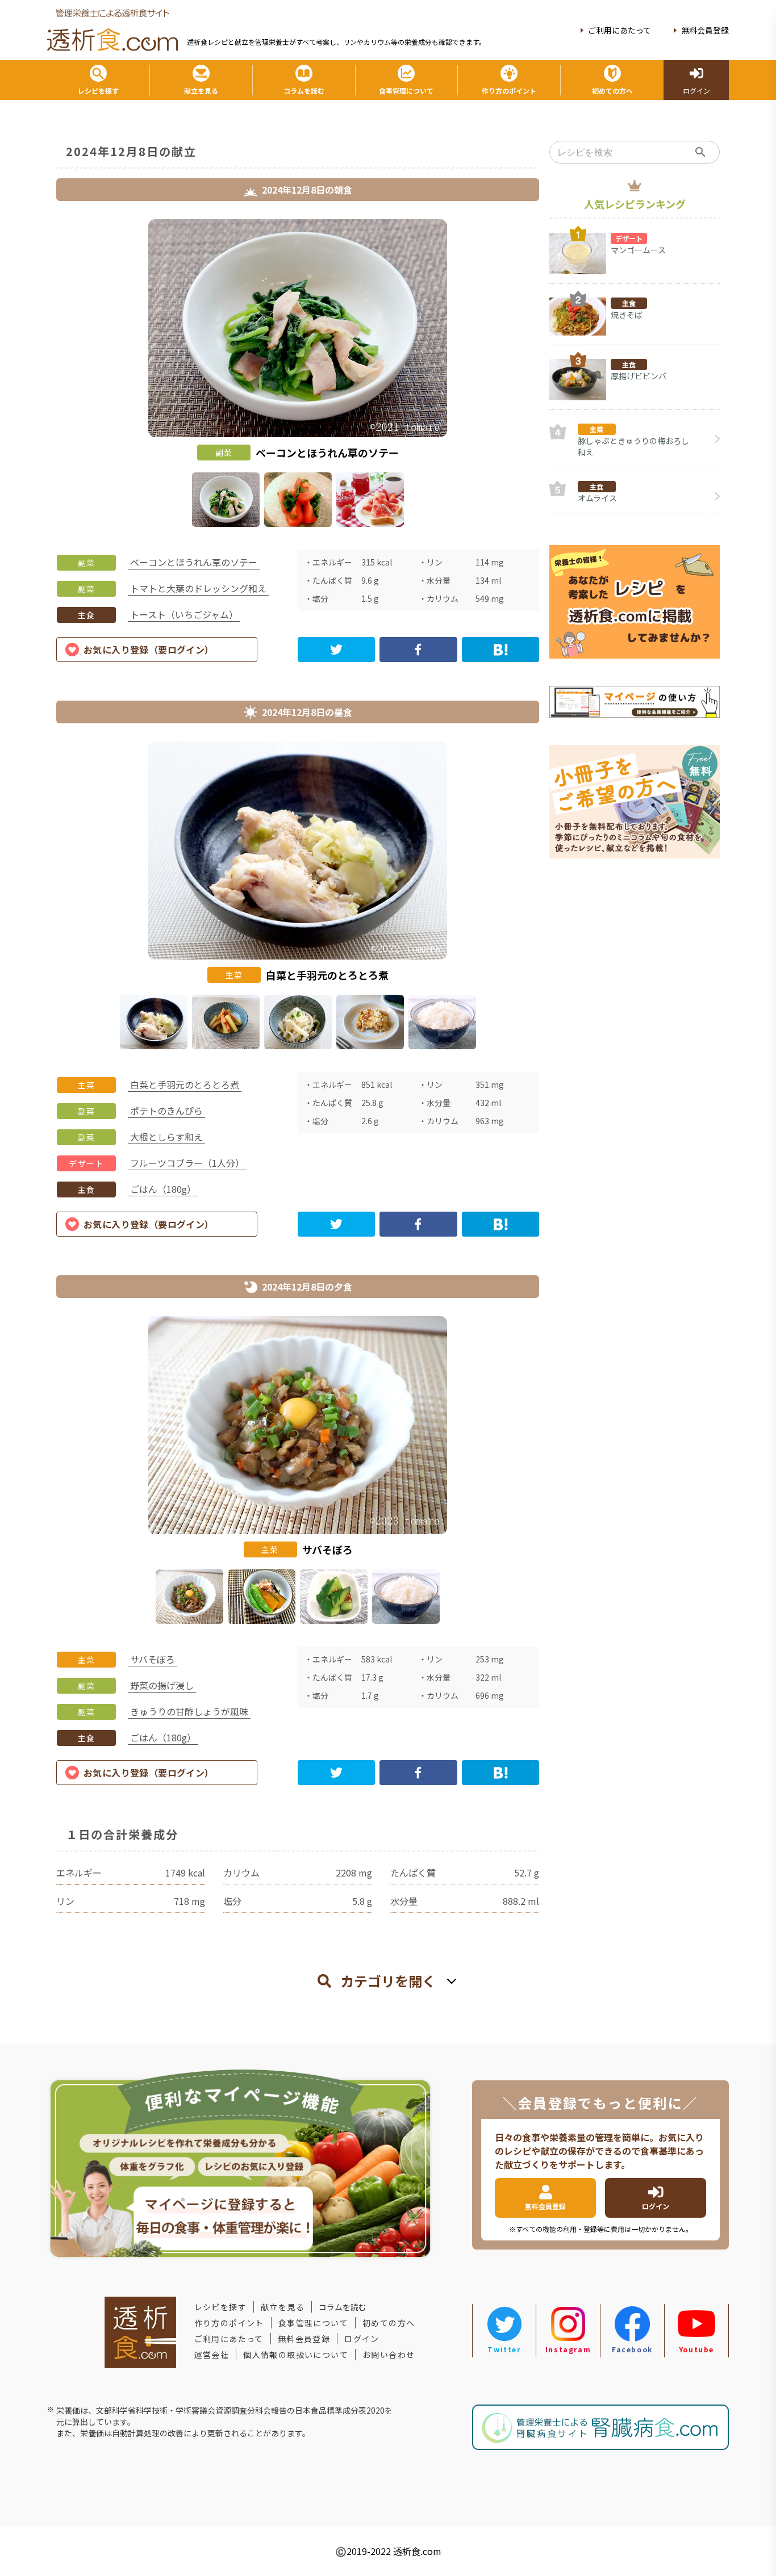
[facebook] (418, 650)
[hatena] (500, 650)
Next (548, 375)
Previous (48, 375)
